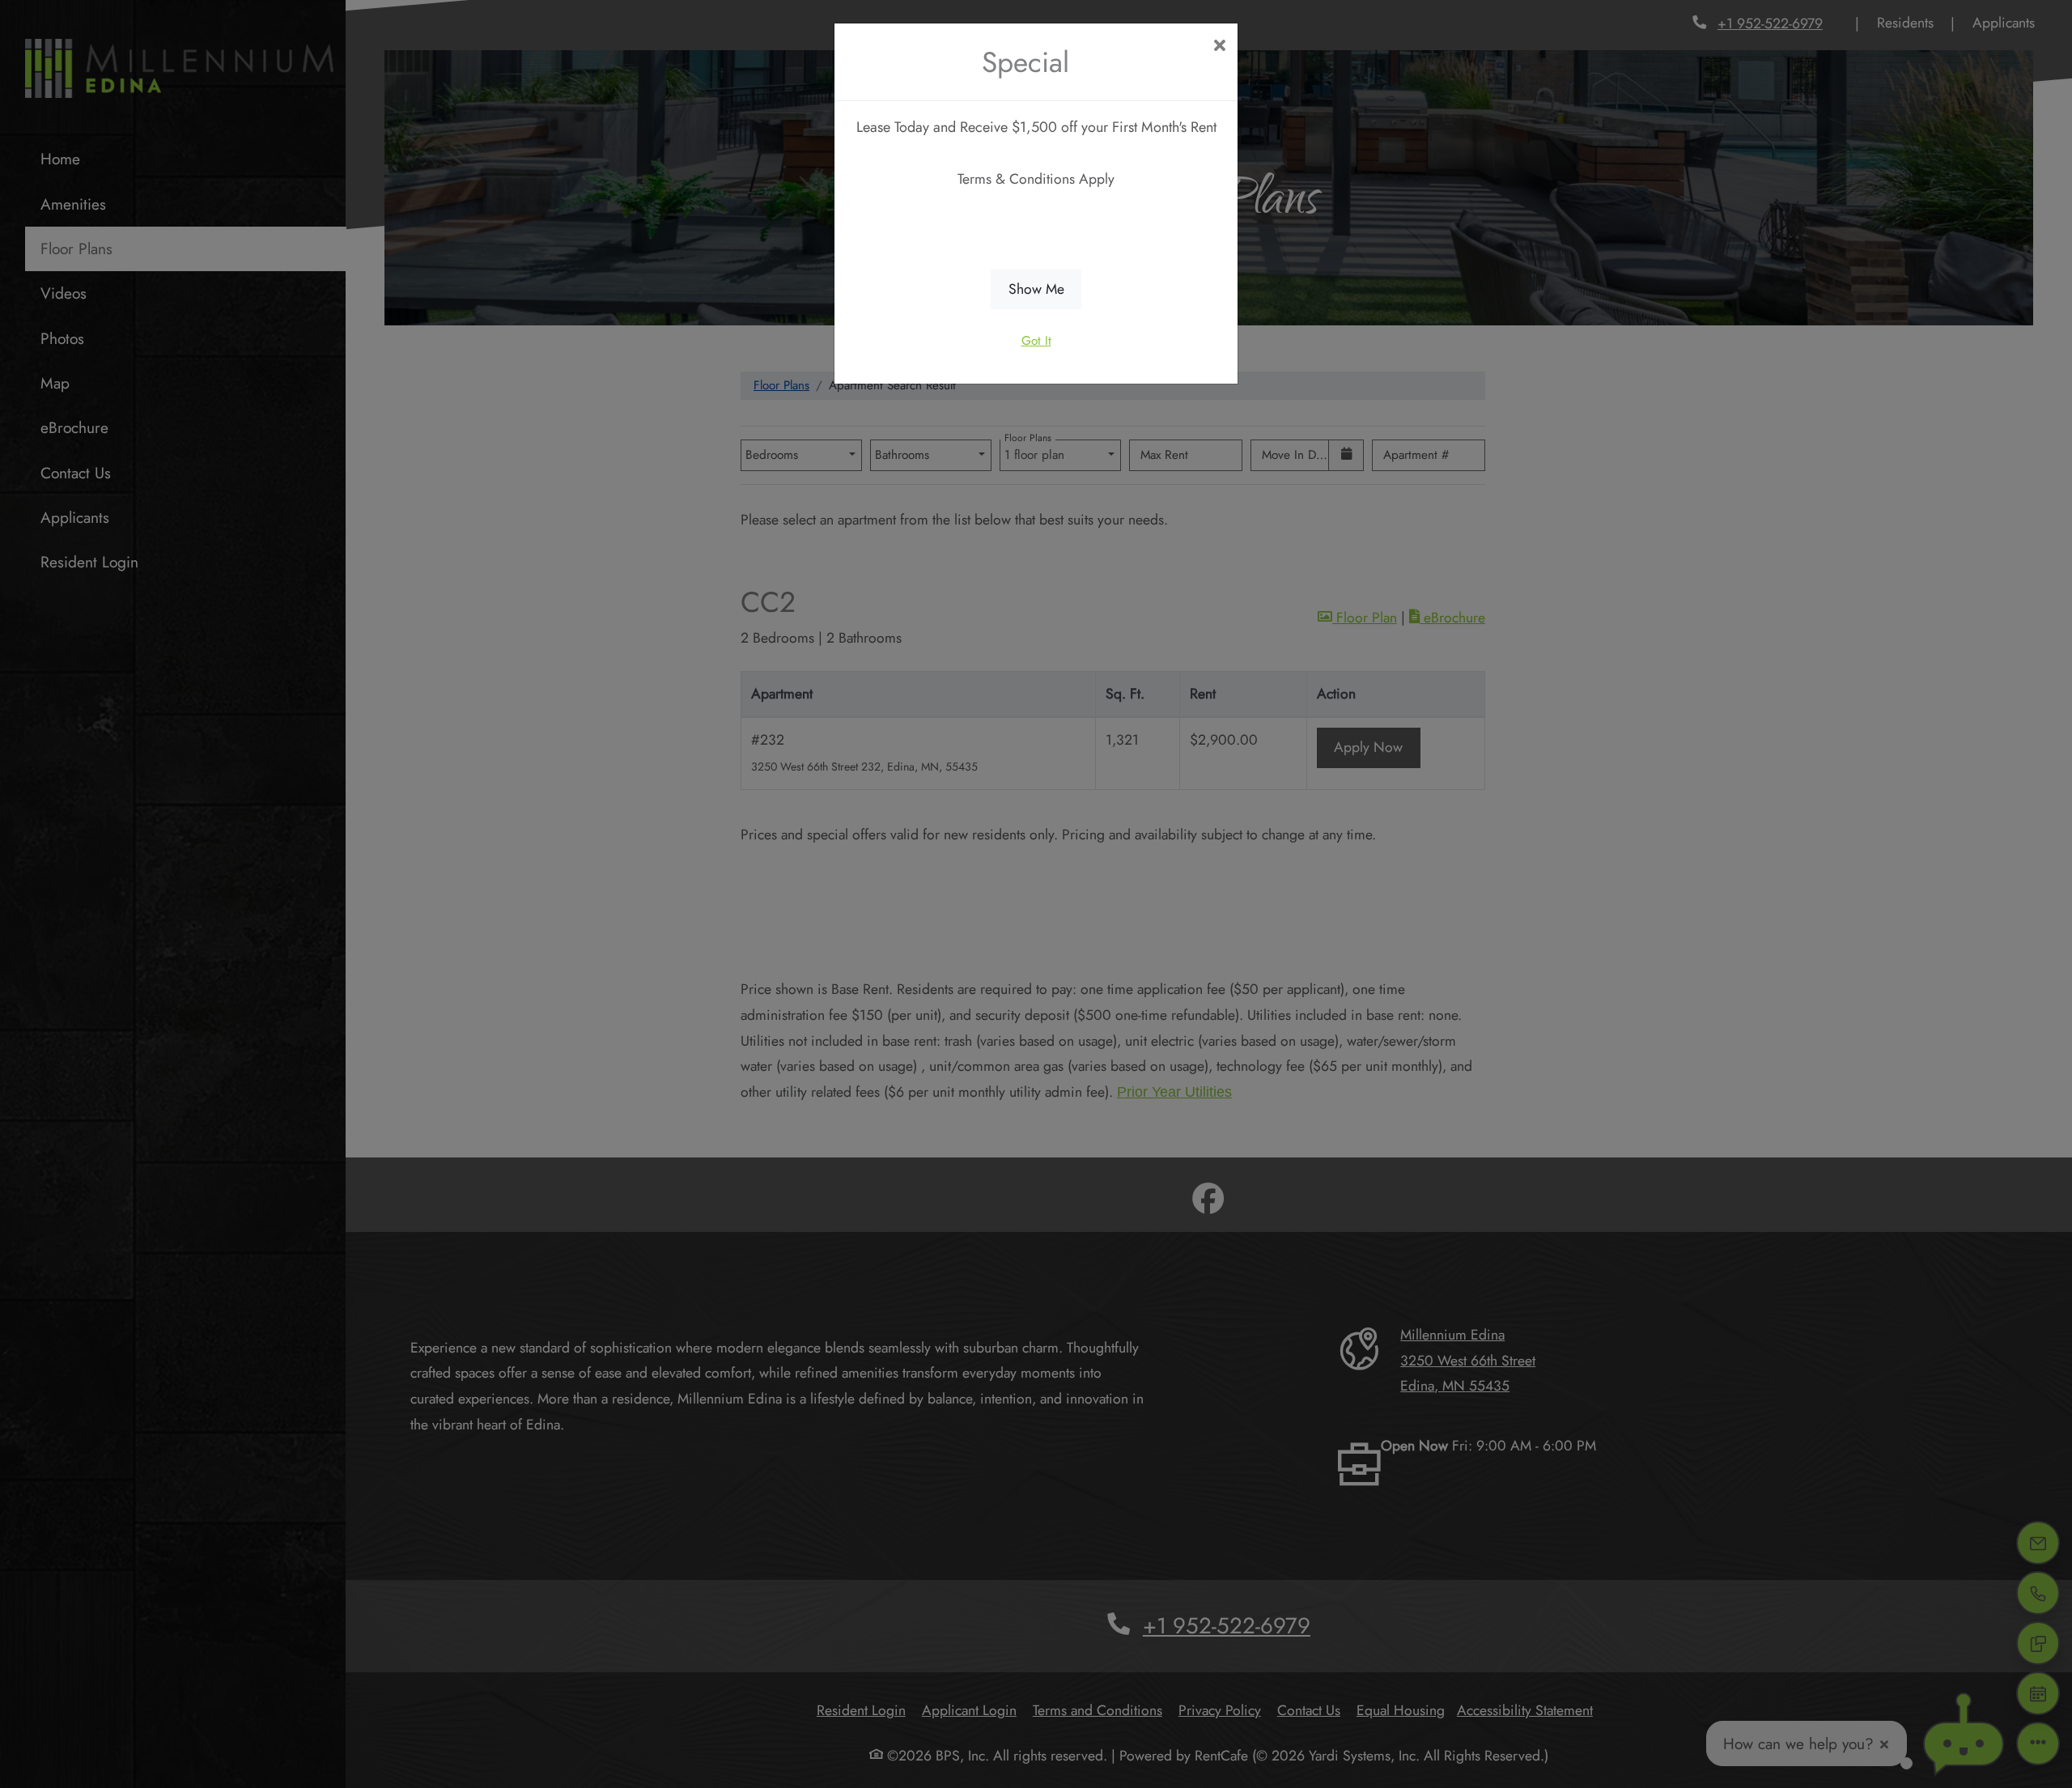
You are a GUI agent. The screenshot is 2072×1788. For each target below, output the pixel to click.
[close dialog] (1219, 47)
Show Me (1036, 289)
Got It (1036, 341)
